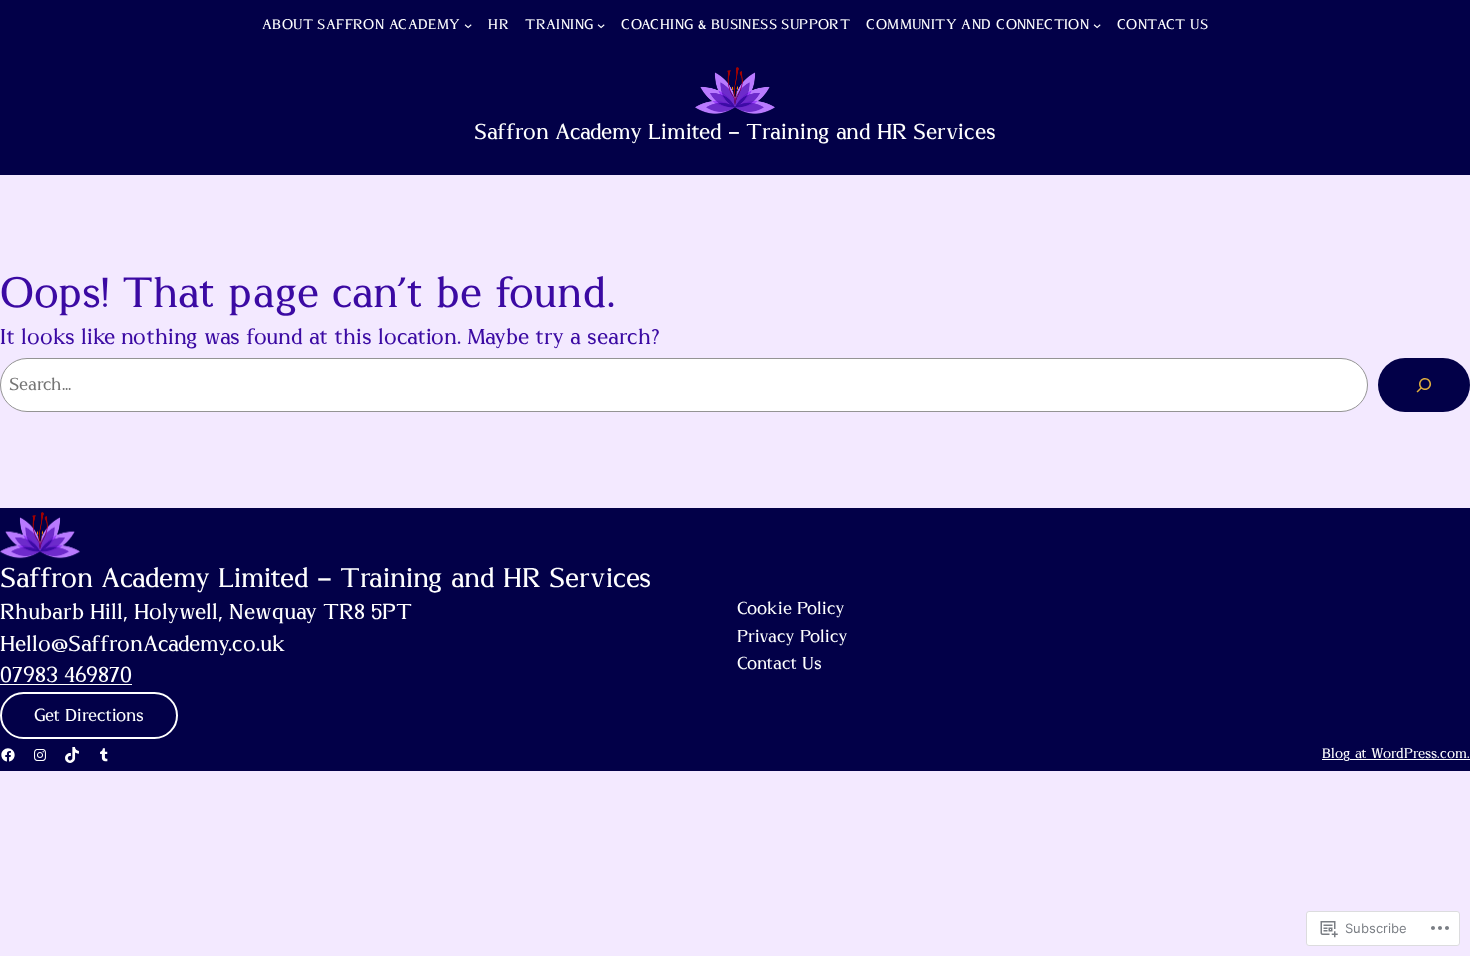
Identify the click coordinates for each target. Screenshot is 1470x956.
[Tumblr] (104, 755)
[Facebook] (8, 755)
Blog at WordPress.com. (1396, 754)
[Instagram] (40, 755)
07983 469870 (66, 675)
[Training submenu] (601, 25)
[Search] (1424, 385)
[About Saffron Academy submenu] (468, 25)
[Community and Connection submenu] (1097, 25)
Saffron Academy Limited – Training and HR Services (735, 132)
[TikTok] (72, 755)
